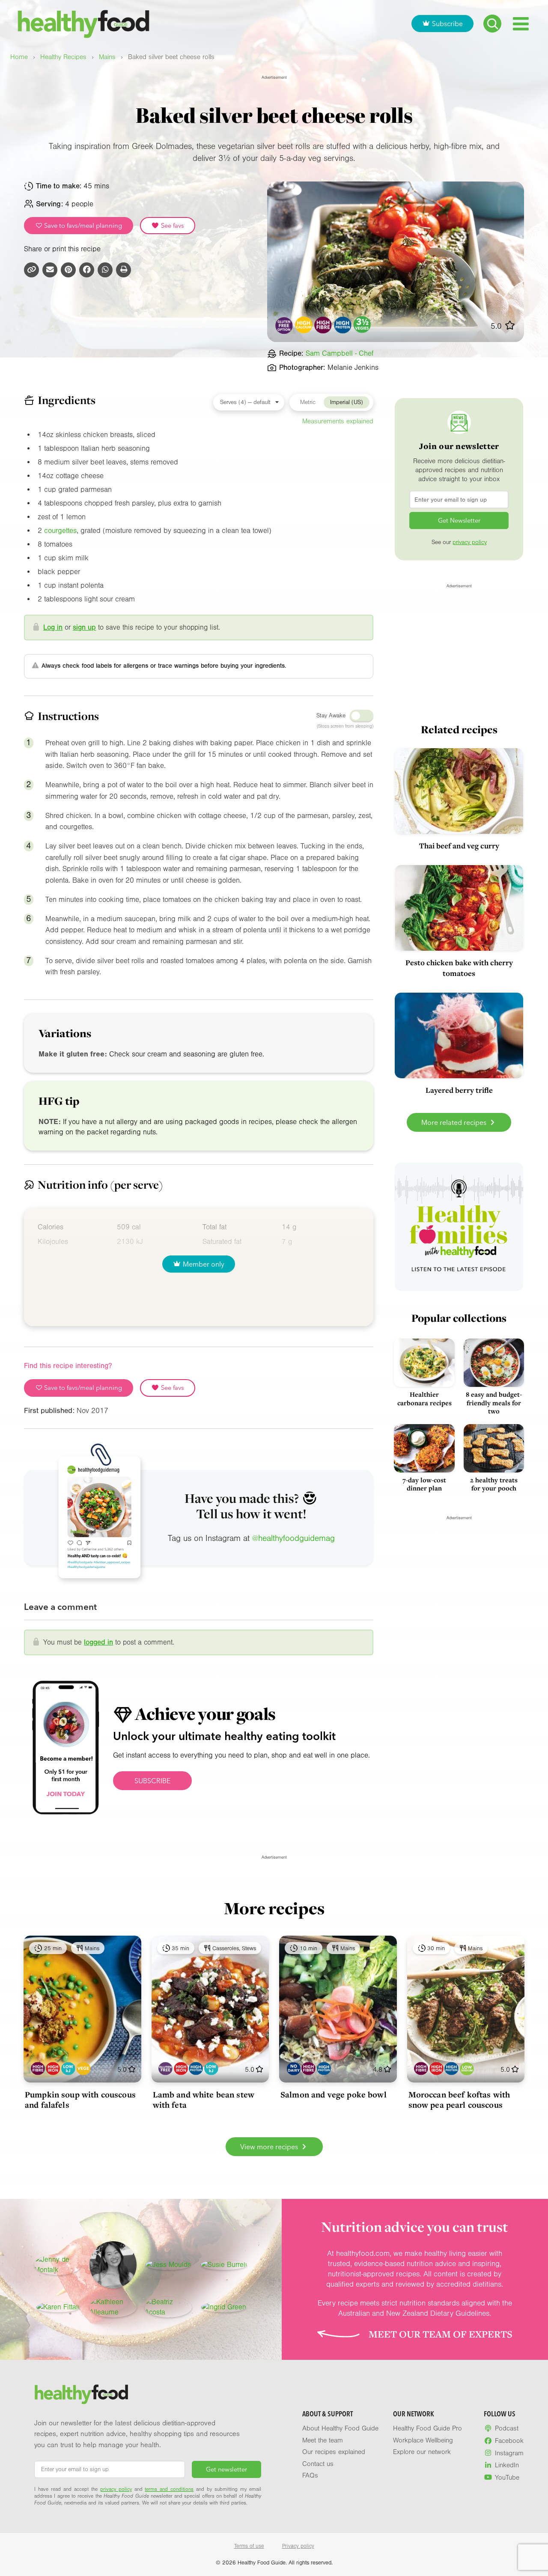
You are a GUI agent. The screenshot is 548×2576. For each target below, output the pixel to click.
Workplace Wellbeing (423, 2440)
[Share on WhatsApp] (105, 270)
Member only (204, 1264)
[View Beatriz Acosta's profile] (168, 2307)
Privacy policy (298, 2546)
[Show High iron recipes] (53, 2069)
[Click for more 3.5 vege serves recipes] (362, 325)
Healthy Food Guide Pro (427, 2428)
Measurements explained (338, 421)
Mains (107, 57)
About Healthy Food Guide (340, 2428)
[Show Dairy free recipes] (293, 2069)
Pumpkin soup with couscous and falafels (80, 2100)
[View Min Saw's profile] (113, 2265)
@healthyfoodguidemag (293, 1538)
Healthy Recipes (63, 57)
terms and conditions (169, 2489)
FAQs (310, 2475)
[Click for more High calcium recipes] (304, 325)
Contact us (318, 2464)
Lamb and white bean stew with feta (204, 2100)
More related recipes (455, 1122)
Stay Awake (331, 716)
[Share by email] (50, 270)
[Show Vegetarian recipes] (83, 2069)
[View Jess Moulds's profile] (168, 2265)
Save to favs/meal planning (82, 226)
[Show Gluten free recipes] (165, 2069)
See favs (172, 226)
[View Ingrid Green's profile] (224, 2307)
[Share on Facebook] (87, 270)
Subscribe (447, 24)
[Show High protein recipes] (196, 2069)
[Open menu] (521, 24)
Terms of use (249, 2546)
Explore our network (422, 2452)
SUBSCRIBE (152, 1781)
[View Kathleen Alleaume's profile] (113, 2307)
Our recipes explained (334, 2452)
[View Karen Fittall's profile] (58, 2307)
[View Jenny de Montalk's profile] (58, 2265)
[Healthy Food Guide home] (81, 2395)
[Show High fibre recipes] (38, 2069)
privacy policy (470, 542)
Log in (53, 627)
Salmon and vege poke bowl (334, 2094)
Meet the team (323, 2440)
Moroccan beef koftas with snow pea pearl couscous (459, 2100)
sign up (84, 627)
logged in (98, 1642)
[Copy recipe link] (31, 270)
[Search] (492, 24)
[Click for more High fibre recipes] (323, 325)
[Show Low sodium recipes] (467, 2069)
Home (19, 57)
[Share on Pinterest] (68, 270)
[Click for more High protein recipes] (343, 325)
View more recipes (270, 2147)
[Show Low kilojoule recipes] (68, 2069)
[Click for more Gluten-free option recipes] (284, 325)
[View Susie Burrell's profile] (224, 2265)
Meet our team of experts (441, 2334)
